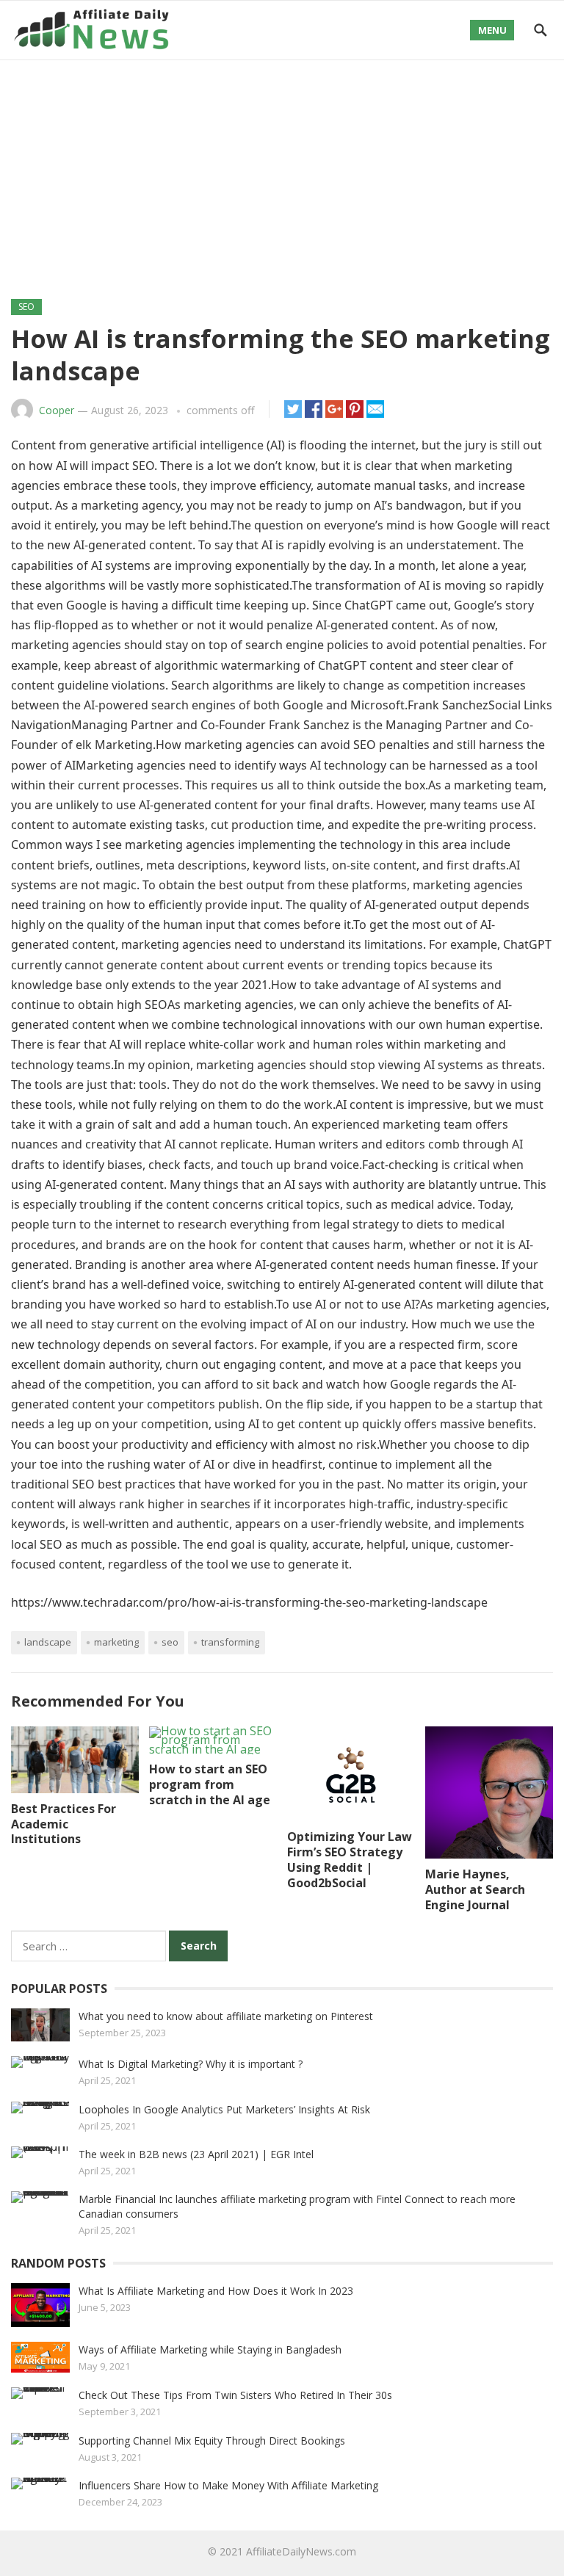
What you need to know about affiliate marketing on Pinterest (226, 2016)
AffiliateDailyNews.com (301, 2551)
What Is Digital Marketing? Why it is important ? (191, 2064)
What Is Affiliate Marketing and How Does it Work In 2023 (216, 2291)
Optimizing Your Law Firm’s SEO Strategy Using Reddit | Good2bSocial (350, 1859)
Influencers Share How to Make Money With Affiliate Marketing (228, 2485)
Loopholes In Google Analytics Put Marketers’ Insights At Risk (224, 2109)
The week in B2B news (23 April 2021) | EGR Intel (196, 2154)
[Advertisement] (282, 170)
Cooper (57, 410)
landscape (48, 1642)
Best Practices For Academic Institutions (64, 1824)
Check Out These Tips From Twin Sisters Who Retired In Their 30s (235, 2395)
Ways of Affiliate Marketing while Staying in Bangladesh (210, 2349)
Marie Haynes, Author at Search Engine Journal (475, 1889)
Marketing (116, 1642)
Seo (170, 1642)
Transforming (230, 1642)
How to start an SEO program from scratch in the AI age (210, 1784)
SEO (26, 307)
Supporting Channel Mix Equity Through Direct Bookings (212, 2441)
